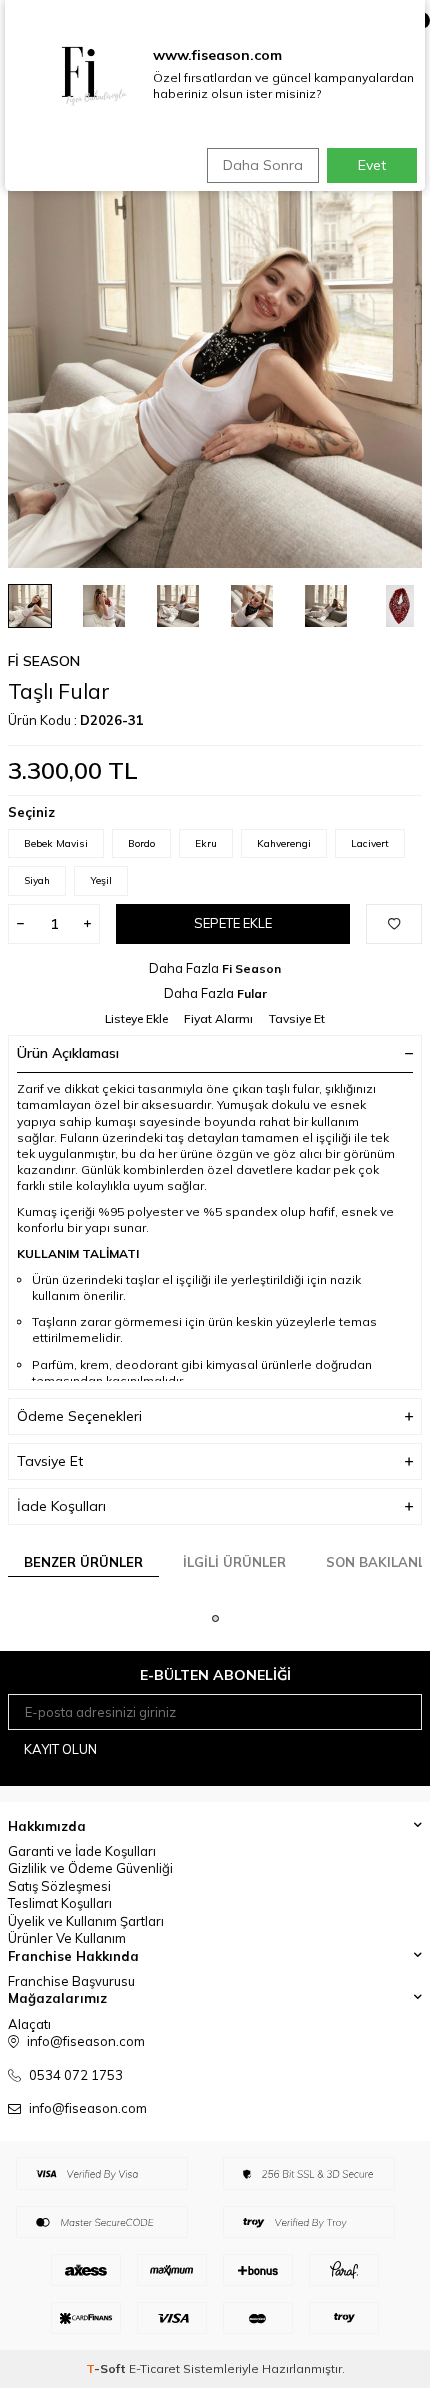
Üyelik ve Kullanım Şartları (86, 1921)
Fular (252, 993)
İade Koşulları (61, 1506)
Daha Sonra (263, 165)
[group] (215, 361)
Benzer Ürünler (83, 1562)
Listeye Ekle (136, 1018)
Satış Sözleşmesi (59, 1886)
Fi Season (44, 661)
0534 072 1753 (76, 2075)
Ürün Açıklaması (68, 1053)
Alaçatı (29, 2024)
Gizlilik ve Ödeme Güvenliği (90, 1868)
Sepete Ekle (233, 923)
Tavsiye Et (297, 1018)
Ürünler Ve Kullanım (67, 1938)
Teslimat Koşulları (60, 1903)
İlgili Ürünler (234, 1562)
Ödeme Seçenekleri (79, 1416)
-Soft (107, 2368)
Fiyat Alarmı (218, 1018)
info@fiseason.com (88, 2108)
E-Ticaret (154, 2368)
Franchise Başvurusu (71, 1981)
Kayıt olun (60, 1749)
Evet (372, 165)
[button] (215, 1618)
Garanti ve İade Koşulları (82, 1851)
